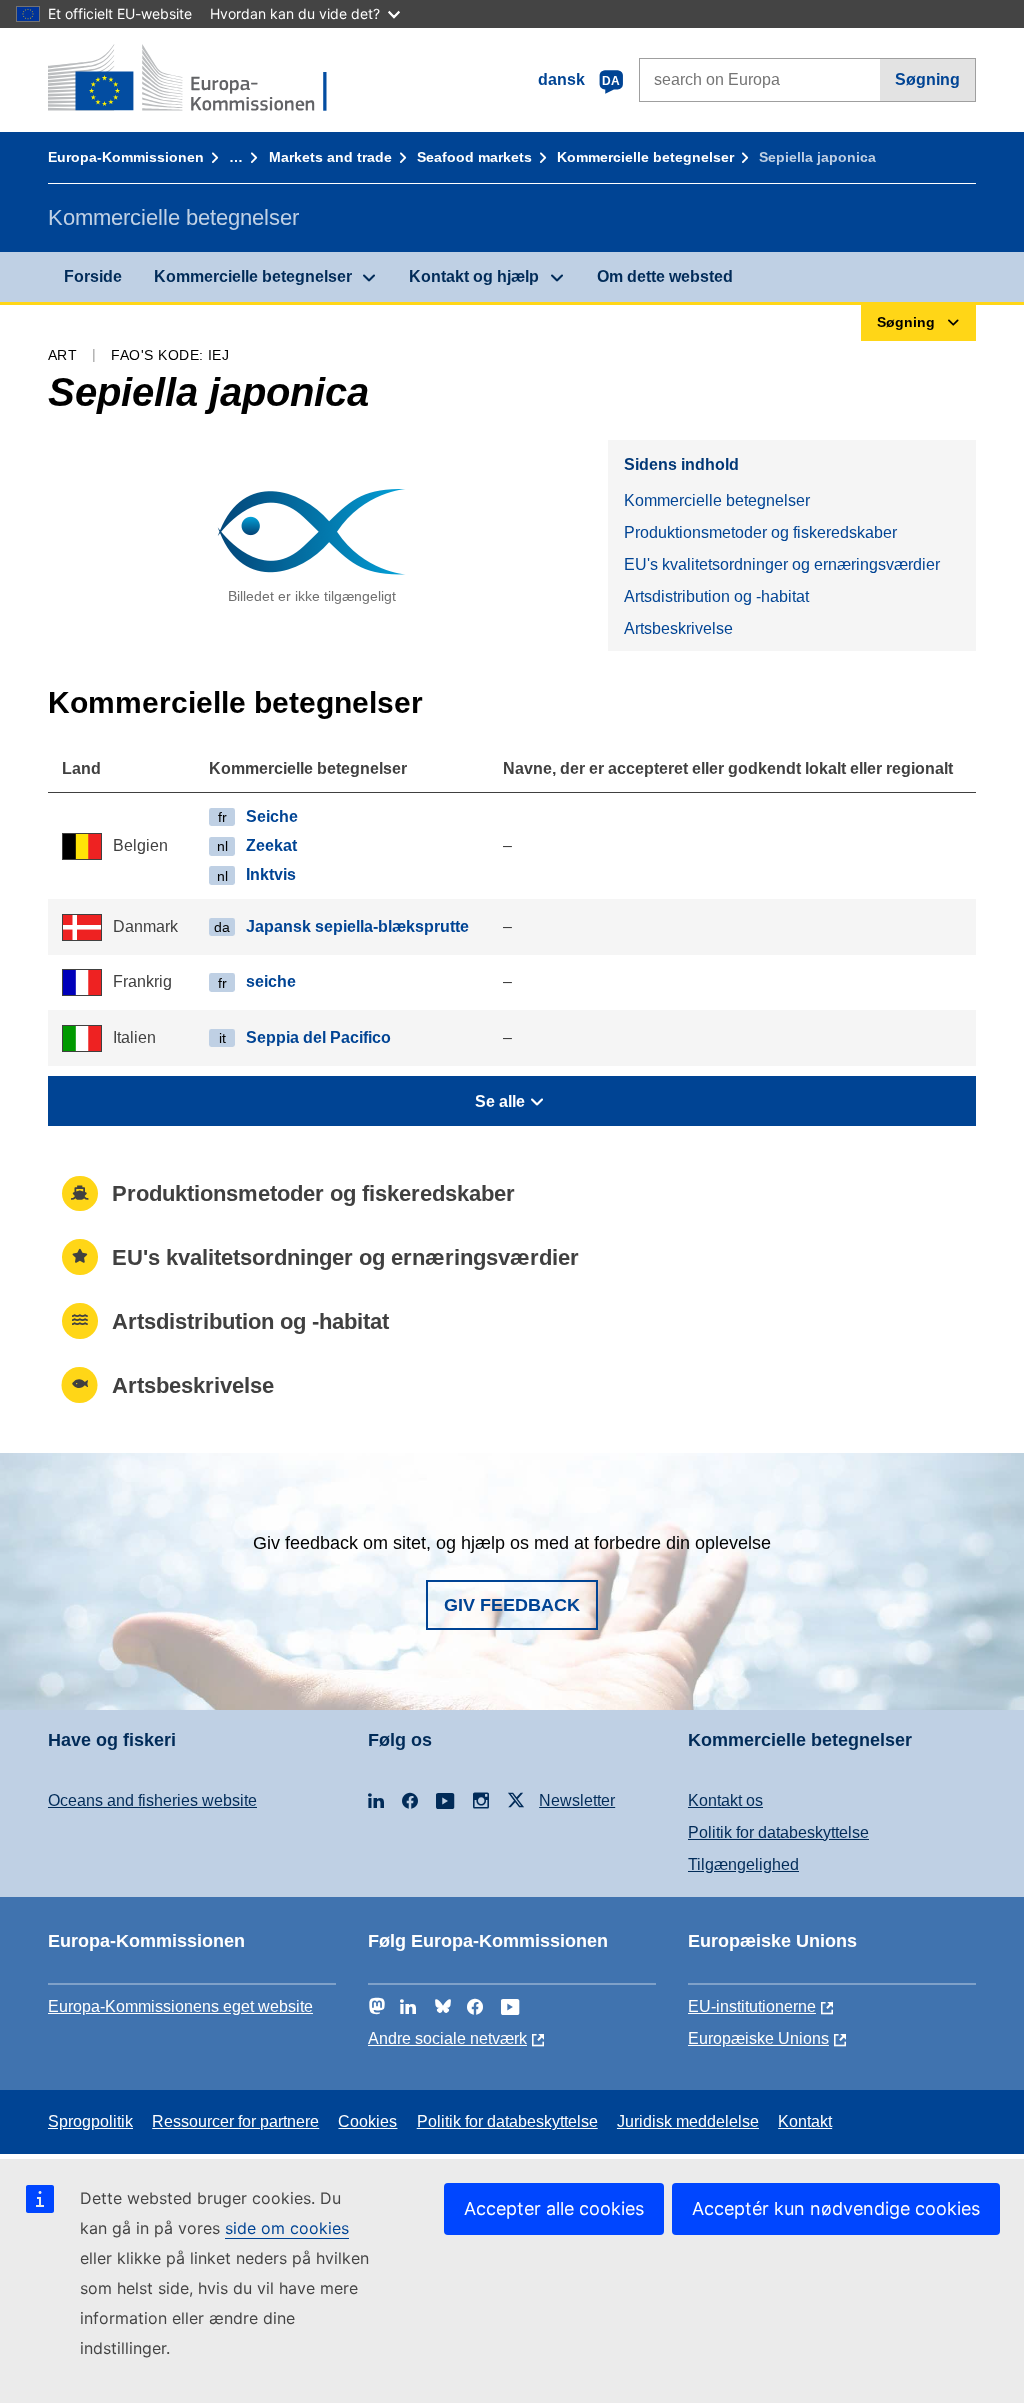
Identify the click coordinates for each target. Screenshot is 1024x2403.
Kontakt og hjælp (474, 276)
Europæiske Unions (758, 2038)
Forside (93, 276)
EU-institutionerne (752, 2006)
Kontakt (805, 2121)
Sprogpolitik (90, 2121)
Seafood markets (474, 157)
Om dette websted (665, 276)
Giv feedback (512, 1605)
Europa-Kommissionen (126, 157)
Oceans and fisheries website (152, 1800)
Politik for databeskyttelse (778, 1832)
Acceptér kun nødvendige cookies (836, 2208)
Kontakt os (725, 1800)
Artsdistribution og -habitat (716, 596)
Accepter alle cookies (554, 2208)
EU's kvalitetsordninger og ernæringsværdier (782, 564)
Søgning (927, 79)
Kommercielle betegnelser (645, 157)
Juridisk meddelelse (688, 2121)
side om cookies (287, 2228)
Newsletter (577, 1800)
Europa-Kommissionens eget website (180, 2006)
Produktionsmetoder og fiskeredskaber (760, 532)
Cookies (367, 2121)
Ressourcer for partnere (235, 2121)
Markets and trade (330, 157)
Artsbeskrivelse (678, 628)
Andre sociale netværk (447, 2038)
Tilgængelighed (743, 1864)
